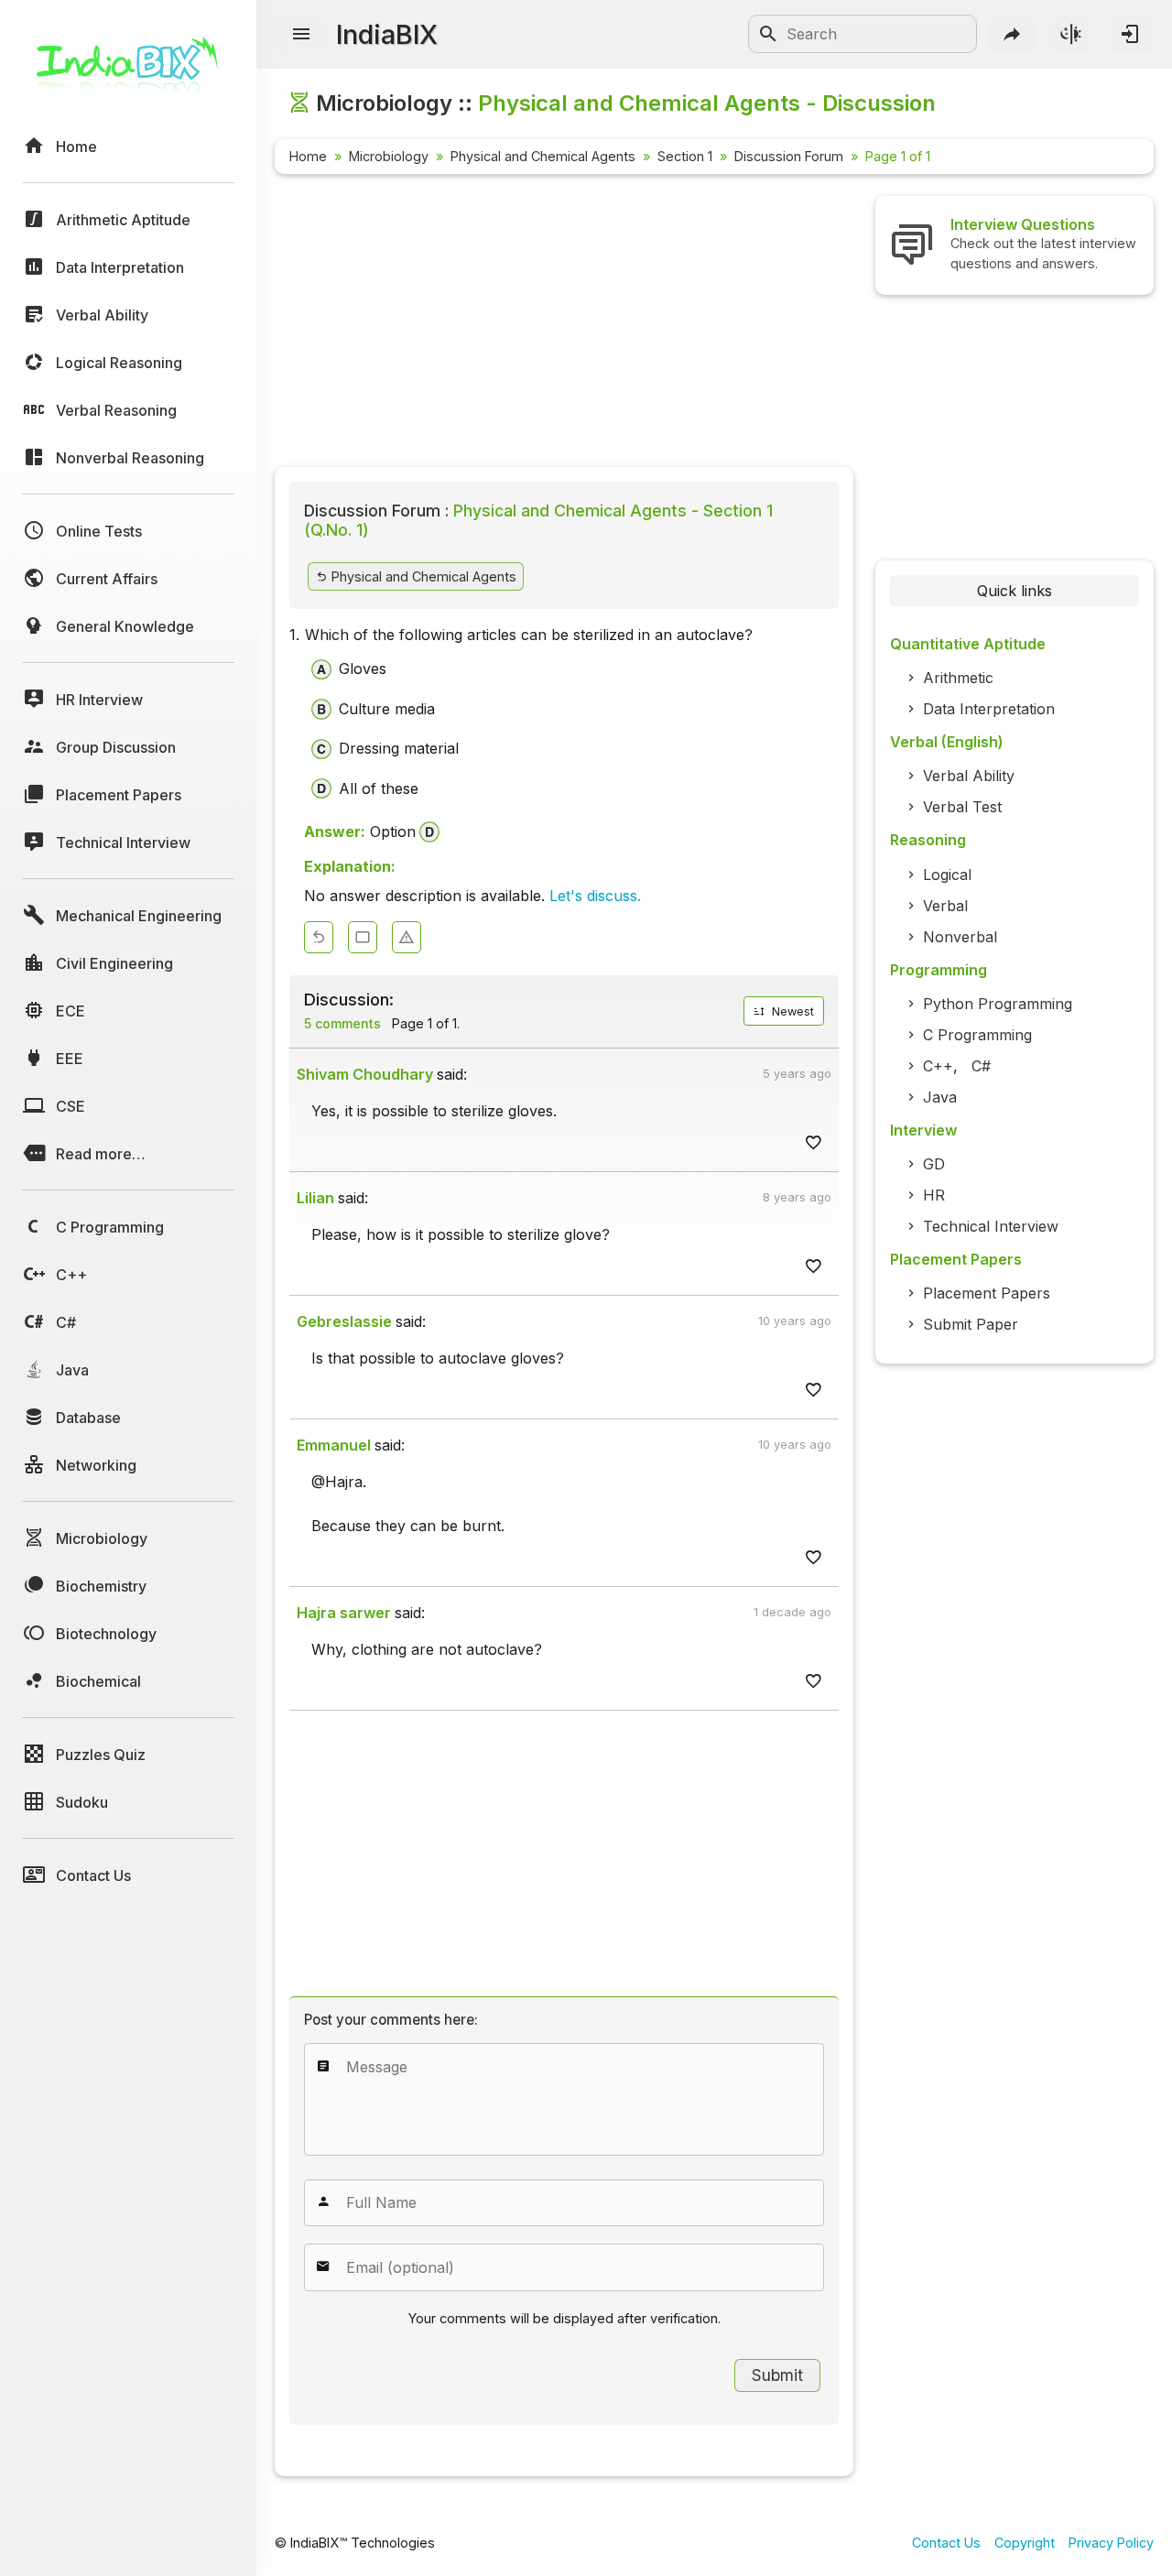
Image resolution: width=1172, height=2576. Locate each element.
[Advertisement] (564, 324)
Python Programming (998, 1004)
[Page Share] (1013, 34)
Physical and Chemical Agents (543, 156)
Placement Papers (987, 1293)
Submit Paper (971, 1324)
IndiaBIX (387, 34)
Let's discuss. (595, 896)
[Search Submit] (768, 34)
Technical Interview (991, 1226)
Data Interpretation (989, 709)
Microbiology (389, 156)
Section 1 (685, 156)
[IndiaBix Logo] (128, 71)
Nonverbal (960, 937)
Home (308, 156)
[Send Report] (407, 937)
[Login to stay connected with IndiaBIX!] (1130, 34)
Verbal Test (962, 807)
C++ (938, 1066)
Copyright (1025, 2543)
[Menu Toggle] (301, 35)
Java (940, 1097)
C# (981, 1066)
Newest (791, 1011)
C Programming (977, 1035)
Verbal (945, 906)
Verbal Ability (969, 776)
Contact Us (946, 2543)
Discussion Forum (789, 156)
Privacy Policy (1111, 2543)
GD (934, 1164)
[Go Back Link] (319, 937)
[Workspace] (363, 937)
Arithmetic (958, 678)
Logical (947, 875)
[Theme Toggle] (1071, 34)
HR (934, 1195)
